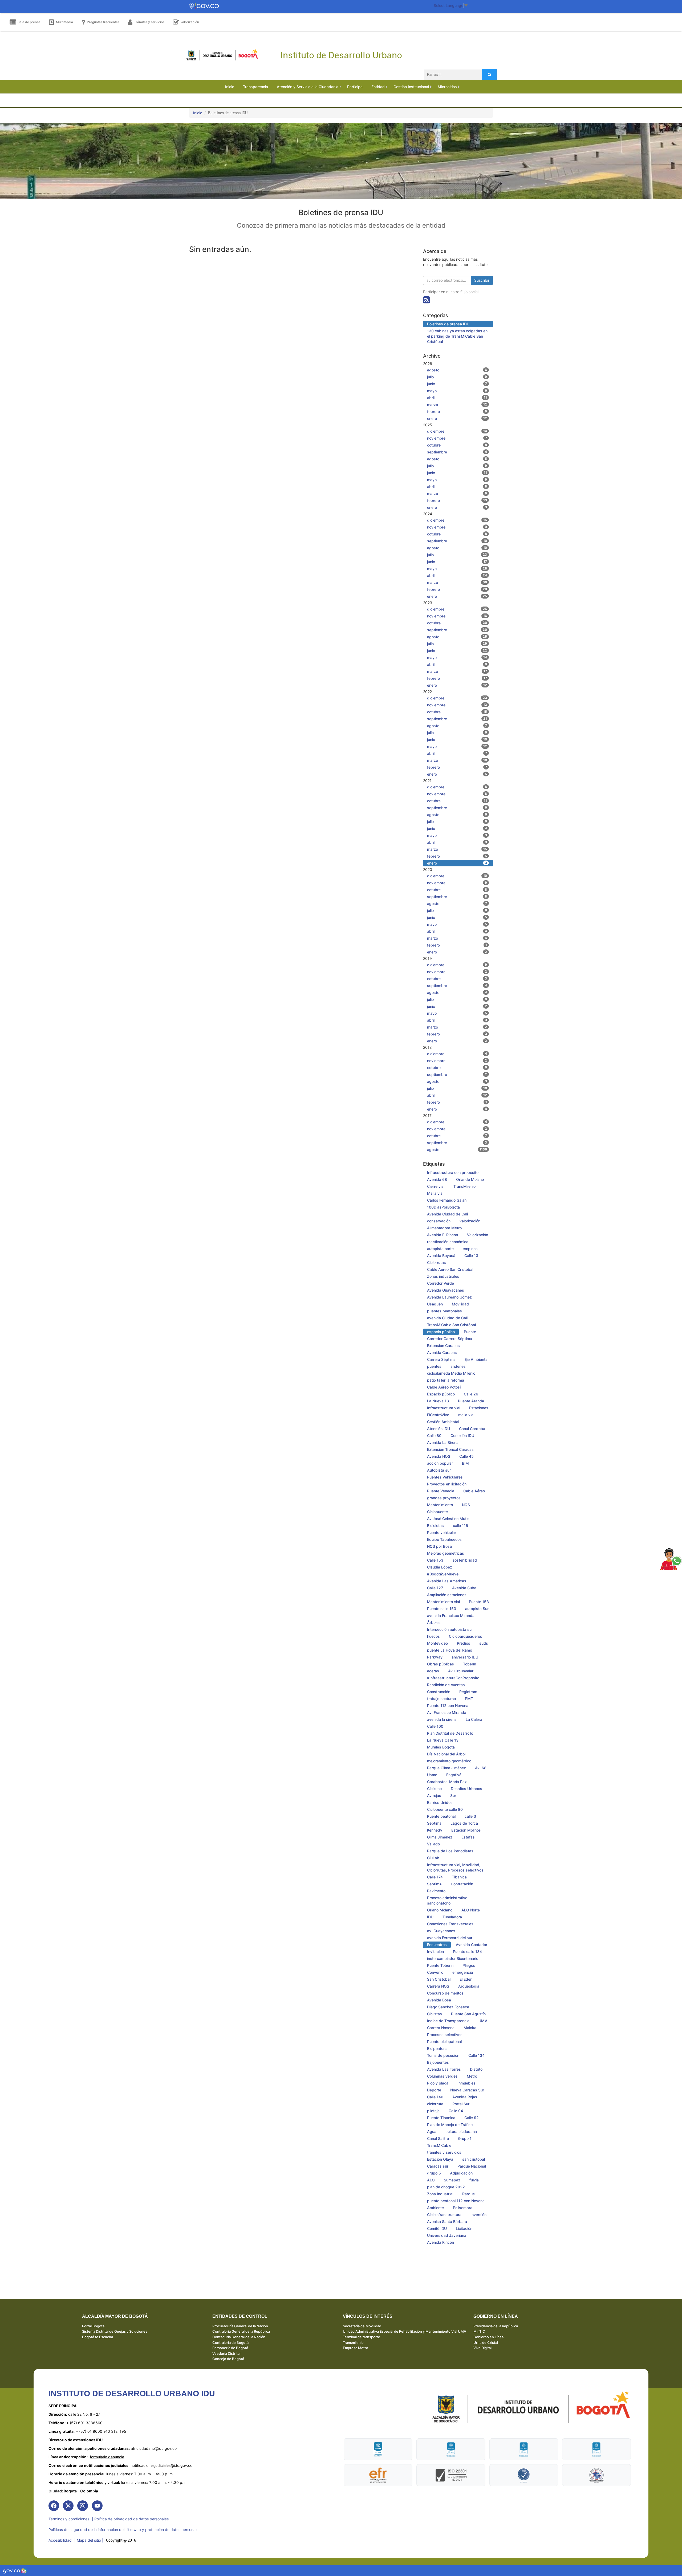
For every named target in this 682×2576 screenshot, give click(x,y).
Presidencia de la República (496, 2326)
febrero (457, 411)
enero (457, 418)
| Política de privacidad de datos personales (130, 2519)
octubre (457, 445)
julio (457, 377)
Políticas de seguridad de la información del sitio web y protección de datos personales (124, 2530)
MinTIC (479, 2331)
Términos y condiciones (69, 2519)
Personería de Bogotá (230, 2348)
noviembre (457, 438)
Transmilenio (353, 2342)
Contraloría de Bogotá (230, 2342)
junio (457, 384)
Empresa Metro (356, 2348)
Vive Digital (482, 2348)
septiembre (457, 452)
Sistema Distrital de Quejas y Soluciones (115, 2331)
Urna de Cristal (486, 2342)
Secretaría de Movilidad (362, 2326)
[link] (54, 2506)
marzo (457, 405)
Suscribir (482, 280)
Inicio (198, 113)
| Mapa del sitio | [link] (89, 2540)
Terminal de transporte (362, 2337)
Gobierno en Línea (488, 2337)
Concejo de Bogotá (228, 2359)
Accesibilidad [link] (60, 2540)
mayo (457, 391)
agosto (457, 370)
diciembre (457, 431)
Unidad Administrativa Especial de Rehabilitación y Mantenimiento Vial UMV (405, 2331)
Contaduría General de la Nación (239, 2337)
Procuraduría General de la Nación (240, 2326)
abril (457, 398)
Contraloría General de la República (241, 2331)
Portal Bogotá (93, 2326)
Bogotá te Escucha (98, 2337)
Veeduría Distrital (226, 2353)
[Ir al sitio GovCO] (12, 2571)
